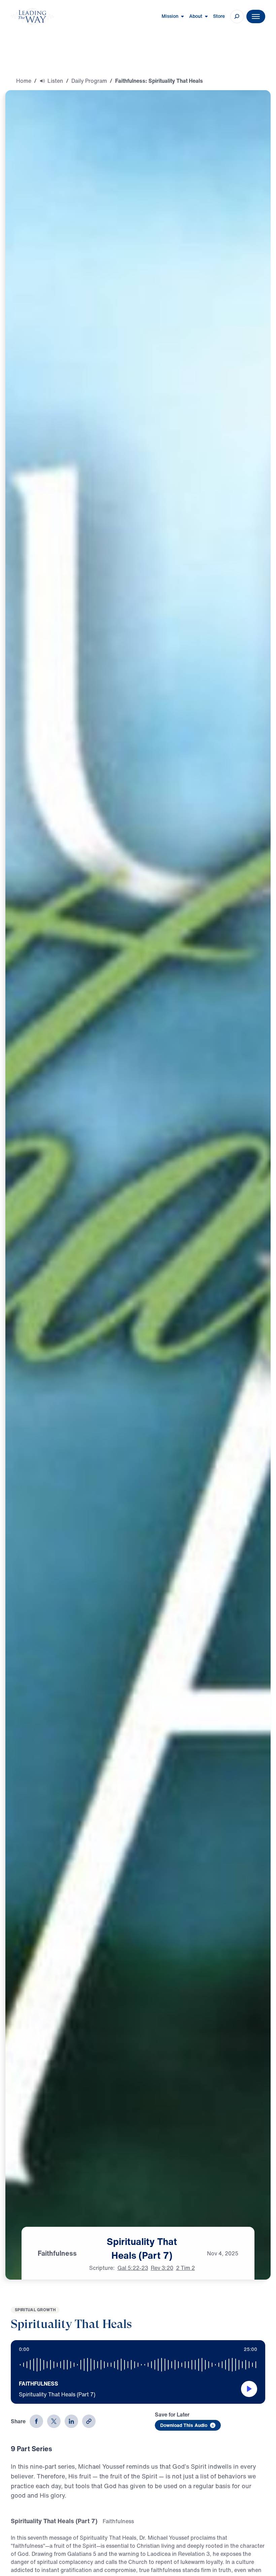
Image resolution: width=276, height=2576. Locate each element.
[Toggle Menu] (256, 16)
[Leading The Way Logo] (32, 16)
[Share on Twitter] (54, 2421)
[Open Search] (237, 16)
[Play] (249, 2389)
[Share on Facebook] (36, 2421)
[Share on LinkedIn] (71, 2421)
